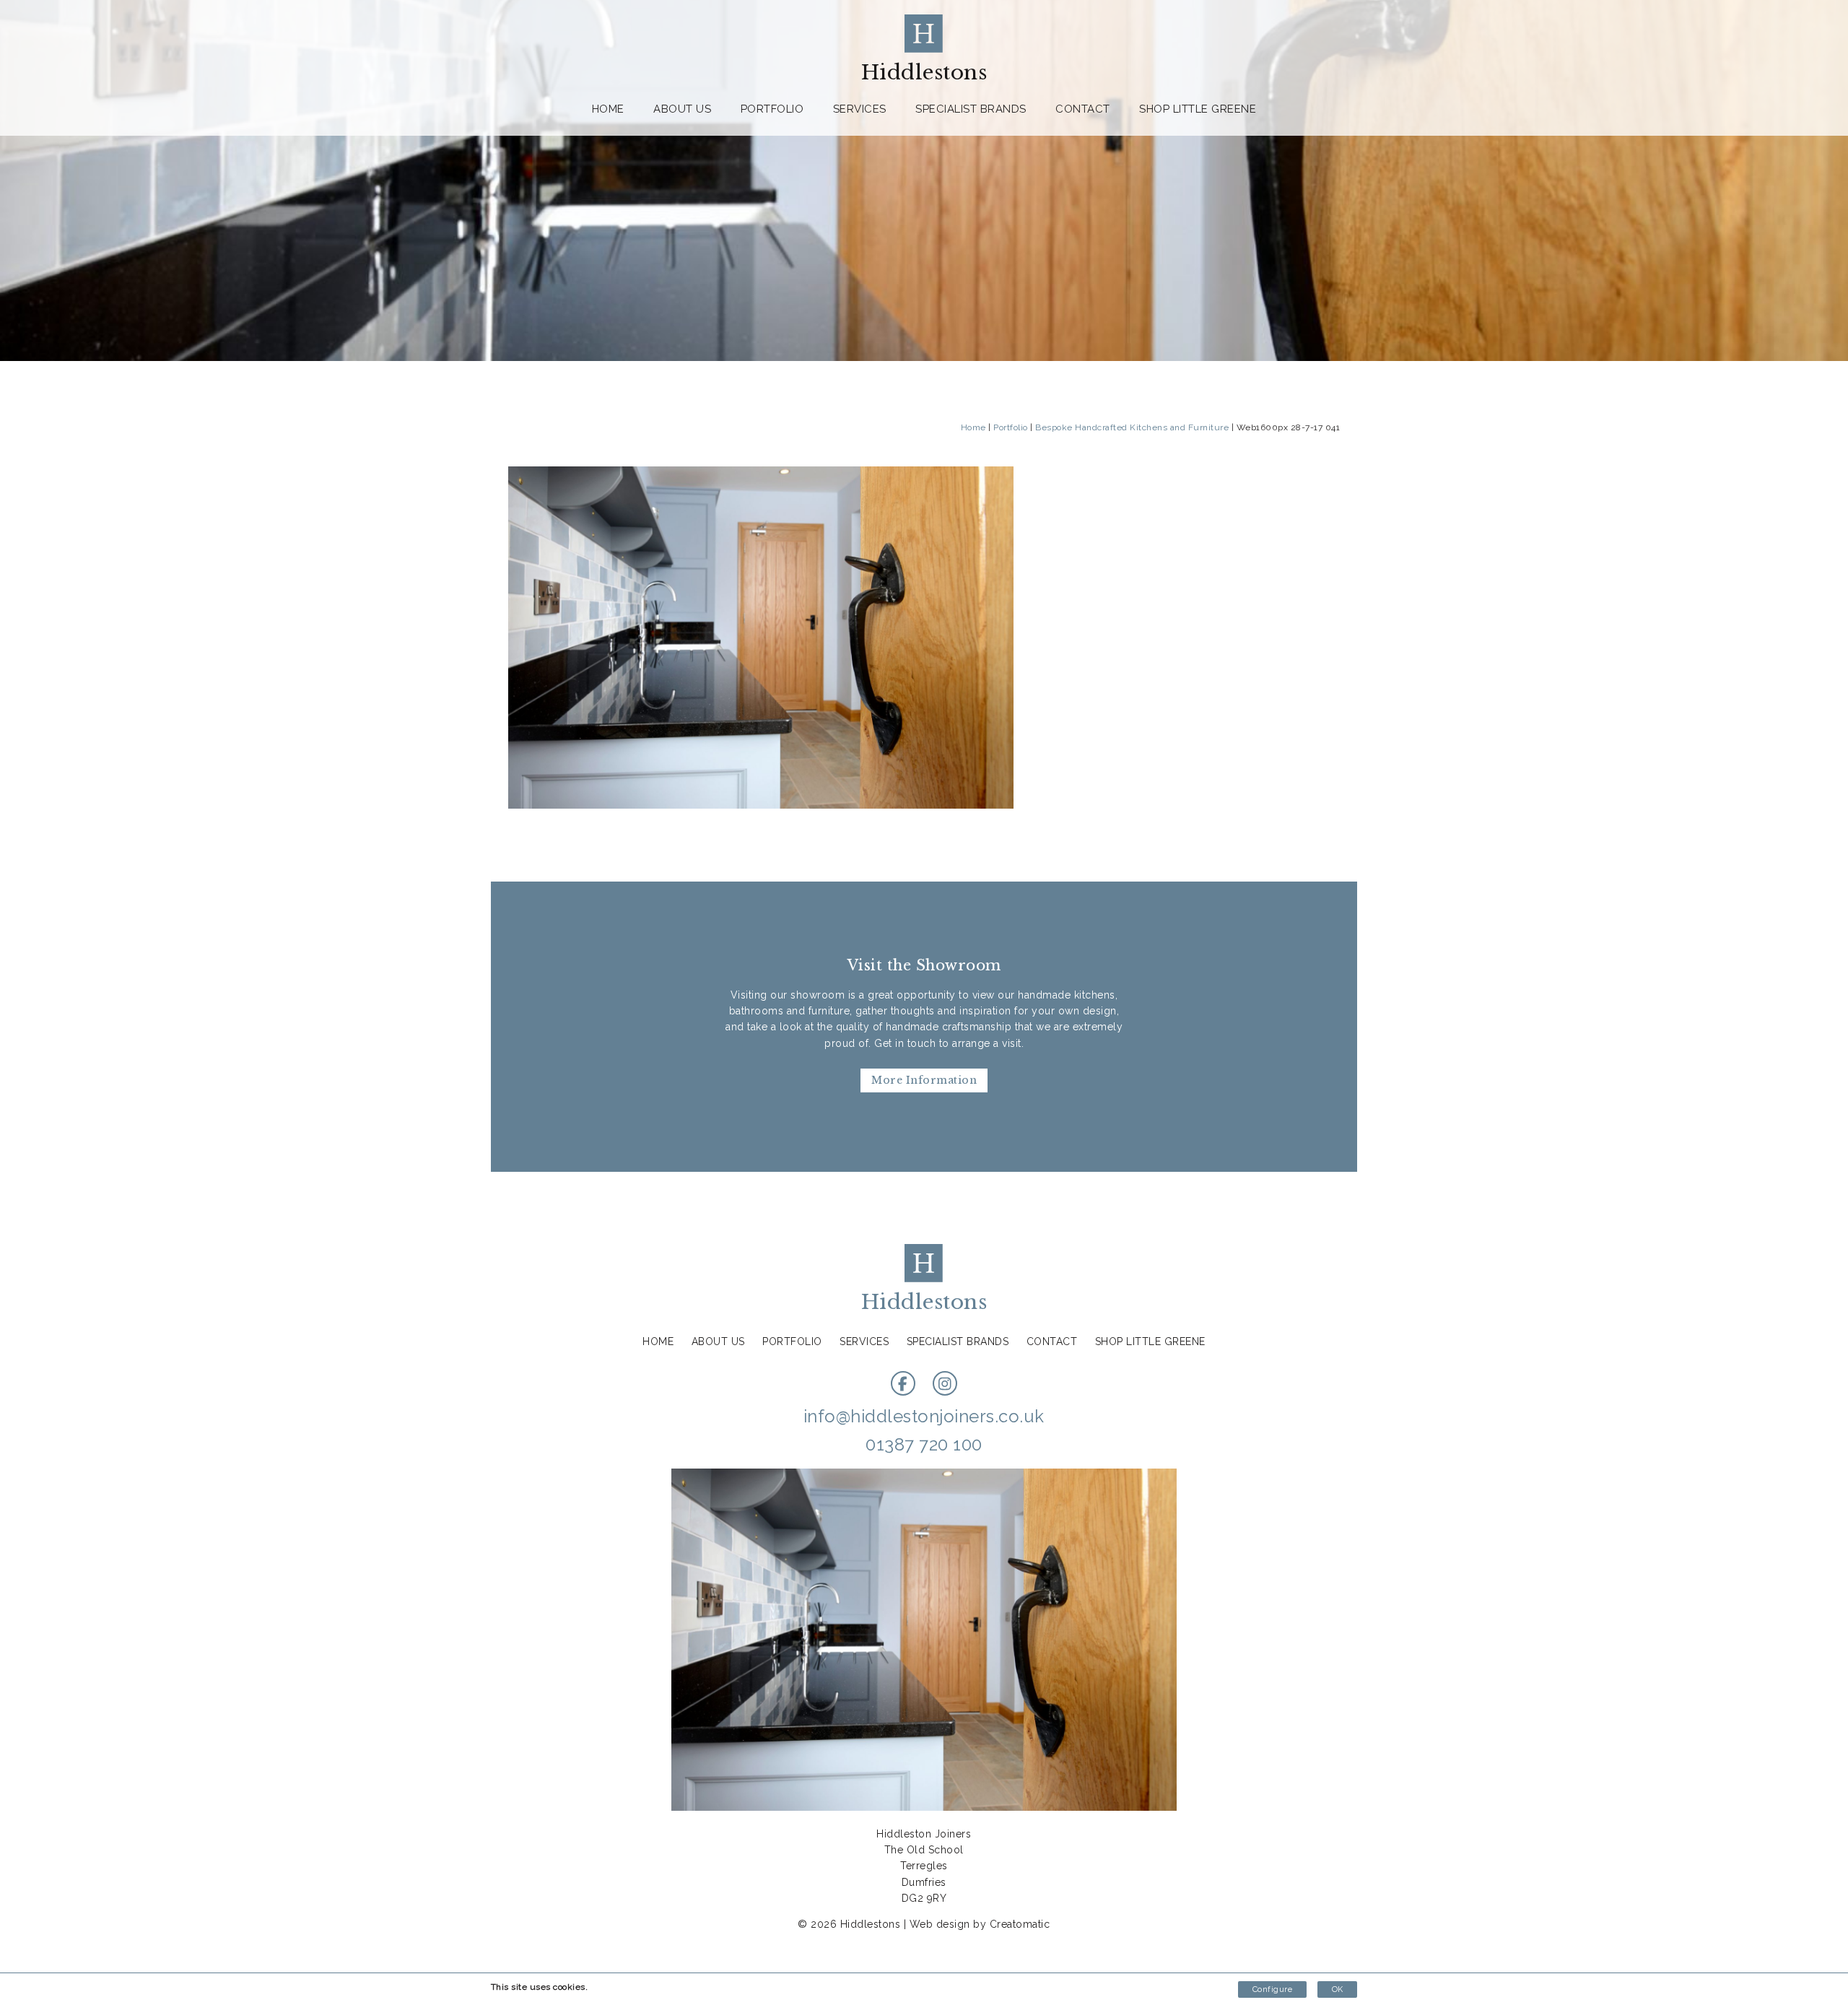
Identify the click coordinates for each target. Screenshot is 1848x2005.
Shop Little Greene (1198, 109)
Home (608, 109)
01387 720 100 (924, 1444)
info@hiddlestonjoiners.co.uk (924, 1416)
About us (682, 109)
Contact (1083, 109)
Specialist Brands (971, 109)
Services (860, 109)
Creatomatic (1020, 1924)
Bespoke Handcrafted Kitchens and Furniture (1132, 427)
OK (1337, 1989)
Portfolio (772, 109)
